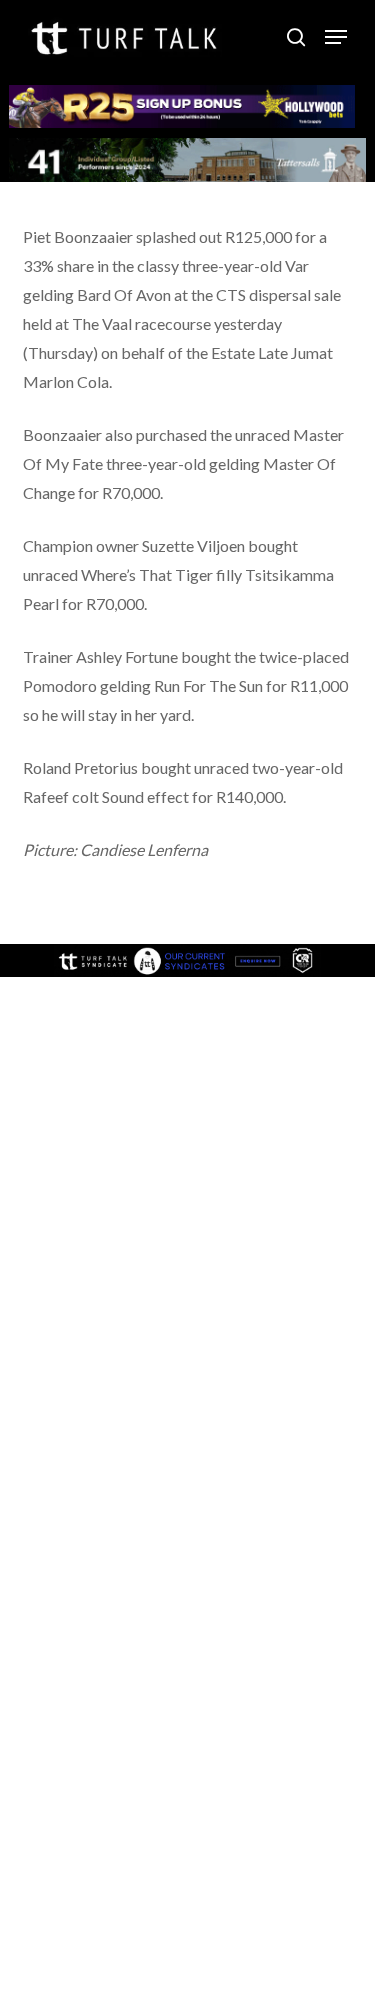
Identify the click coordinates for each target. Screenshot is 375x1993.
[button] (336, 37)
